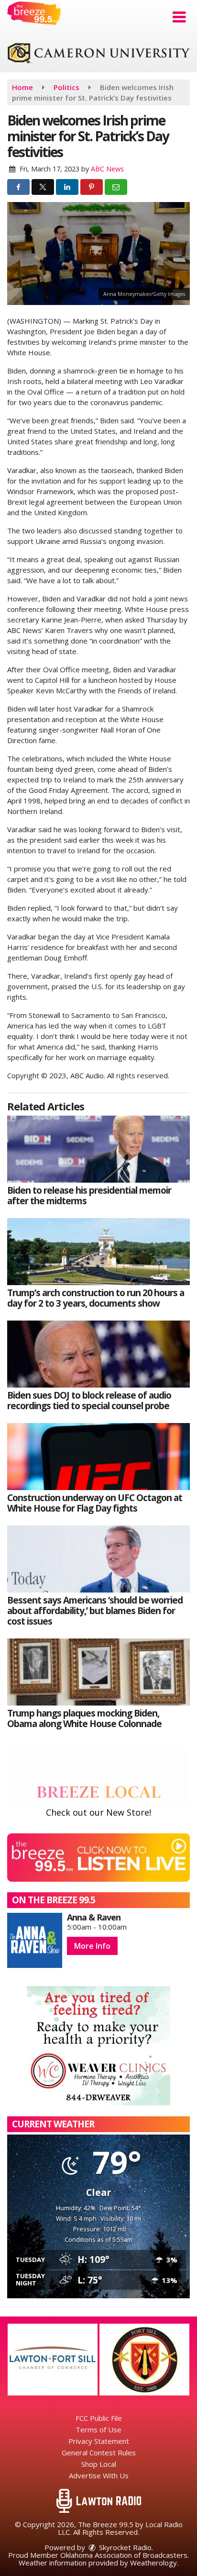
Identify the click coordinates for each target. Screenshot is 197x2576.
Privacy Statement (99, 2441)
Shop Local (99, 2464)
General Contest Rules (99, 2452)
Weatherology (153, 2563)
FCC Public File (99, 2418)
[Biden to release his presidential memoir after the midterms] (98, 1149)
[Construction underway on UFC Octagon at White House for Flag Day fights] (98, 1457)
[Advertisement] (98, 54)
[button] (179, 17)
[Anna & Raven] (35, 1940)
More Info (92, 1946)
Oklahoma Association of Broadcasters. (125, 2555)
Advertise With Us (99, 2475)
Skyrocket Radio (124, 2547)
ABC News (107, 169)
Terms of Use (98, 2429)
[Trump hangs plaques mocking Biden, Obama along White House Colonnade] (98, 1672)
